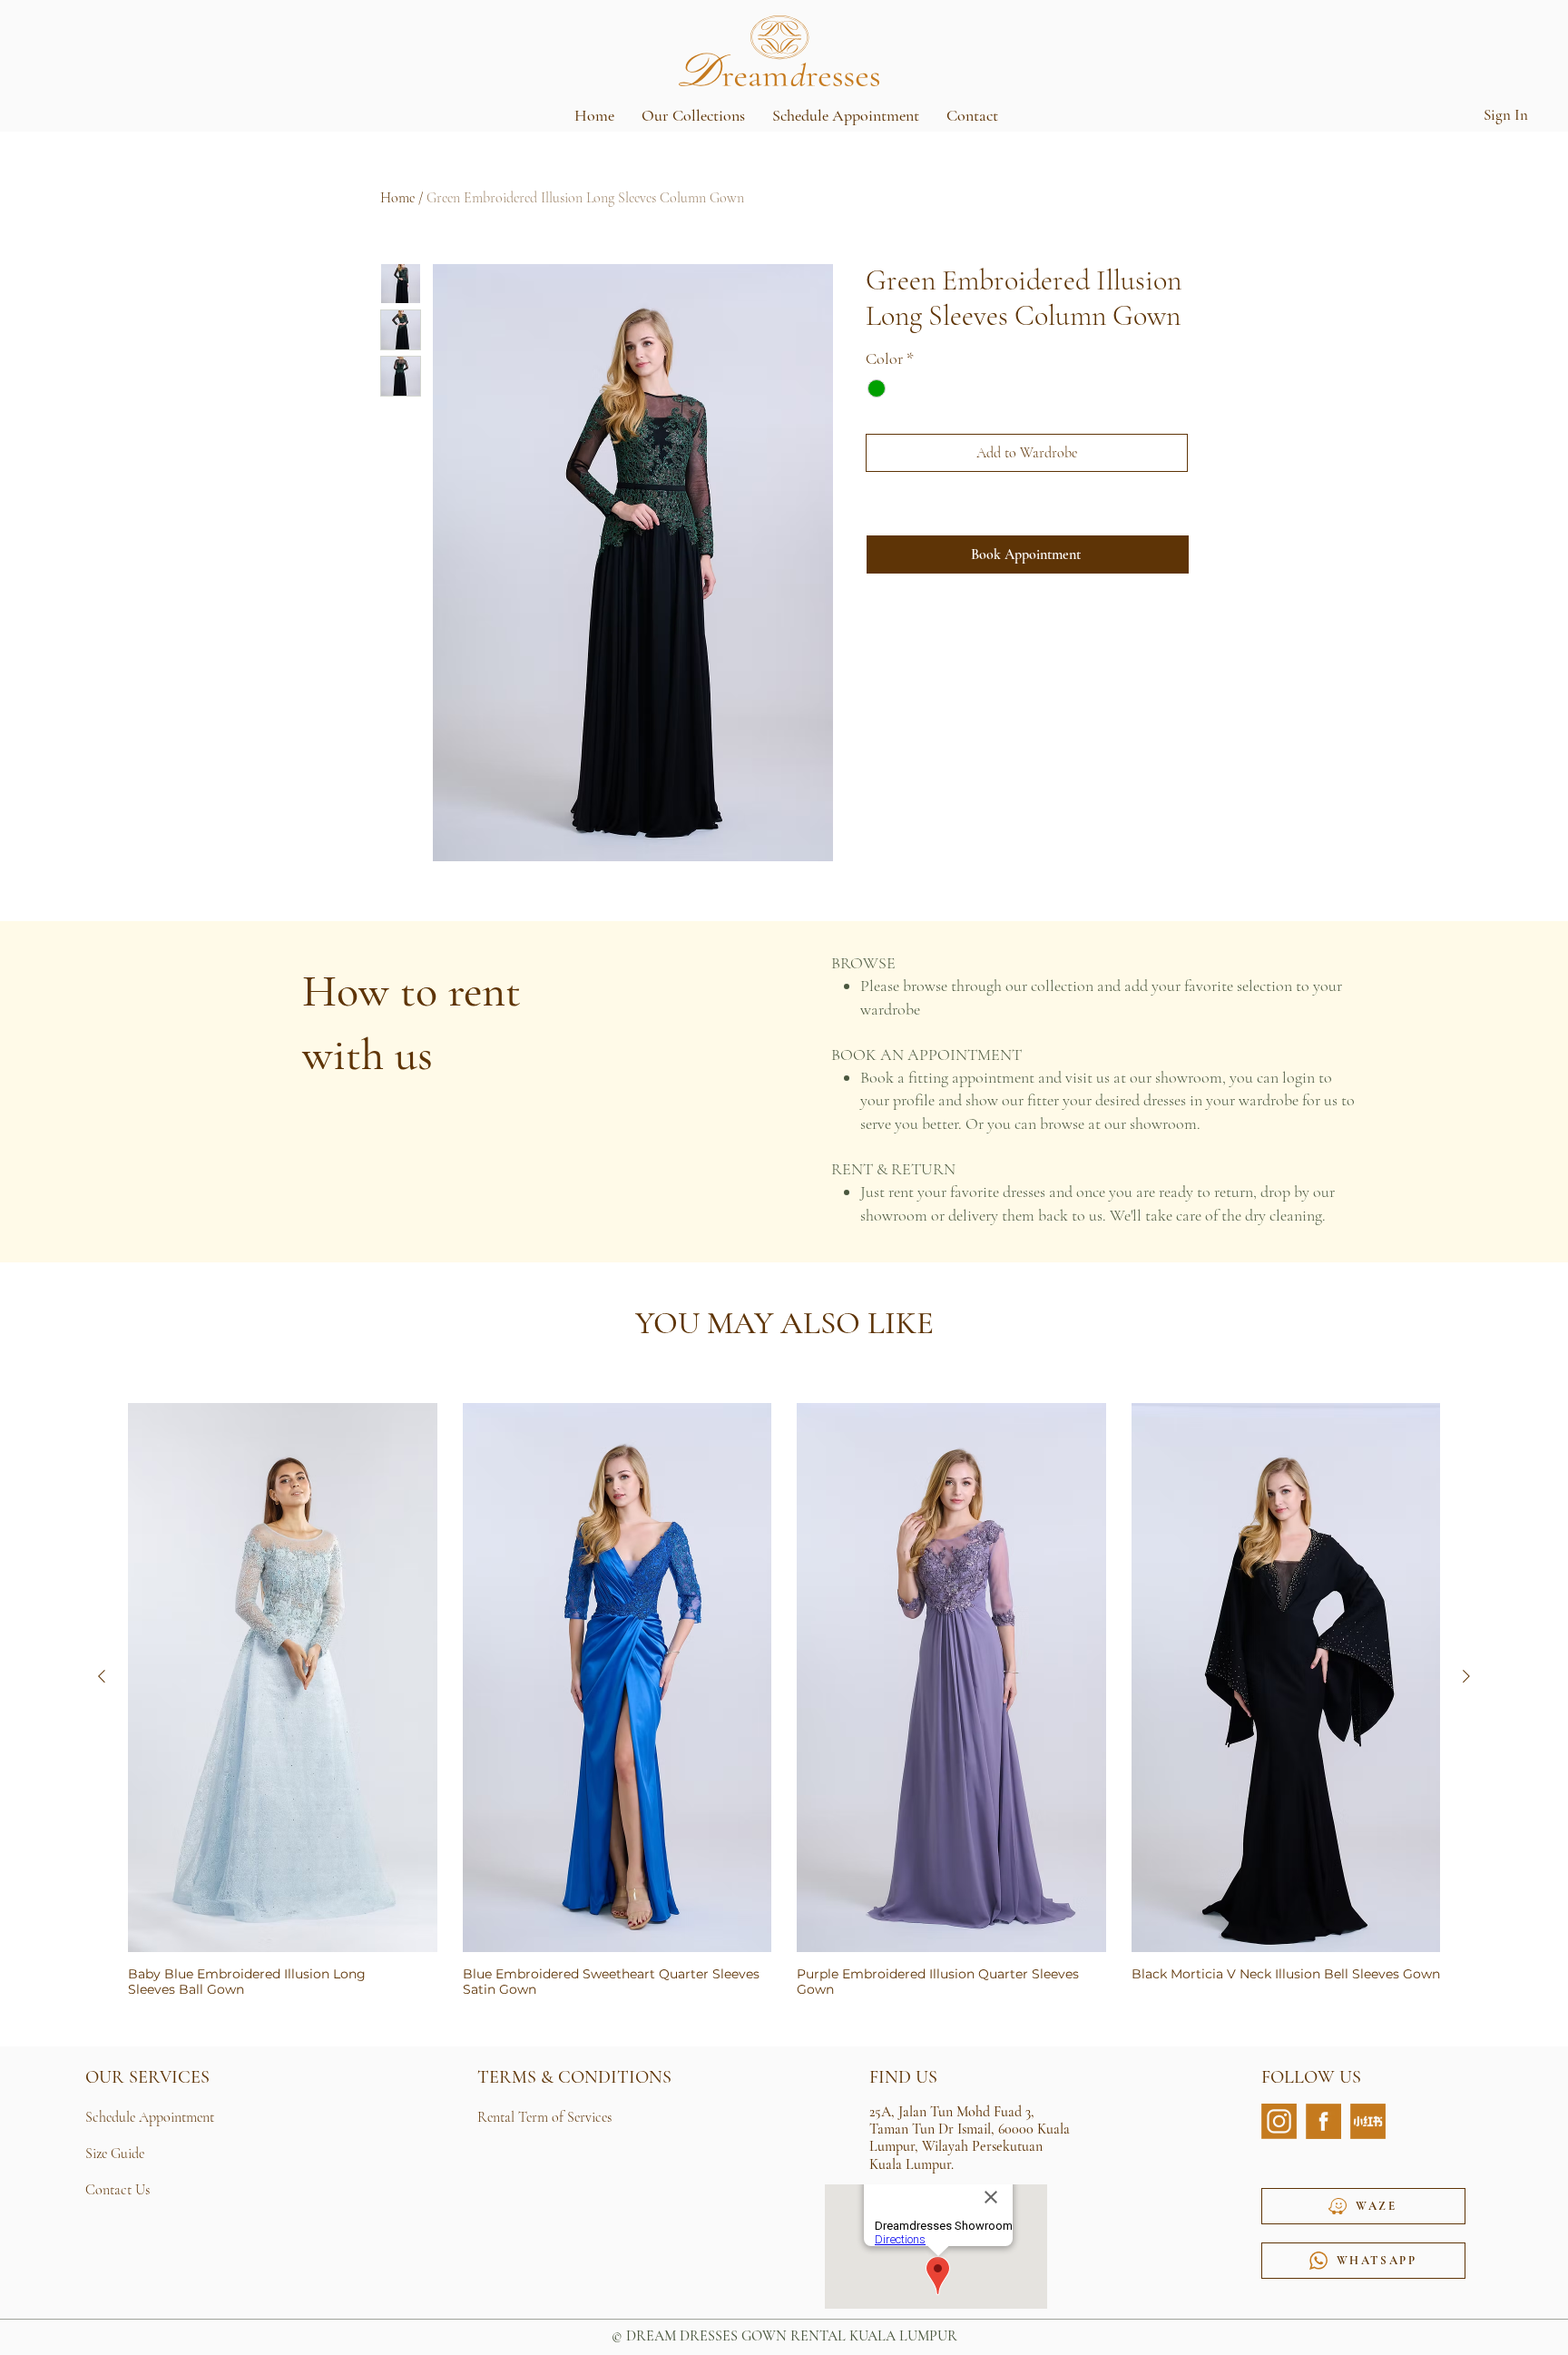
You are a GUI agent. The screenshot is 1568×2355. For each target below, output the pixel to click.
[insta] (1279, 2121)
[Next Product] (1466, 1676)
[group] (784, 1700)
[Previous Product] (102, 1676)
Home (397, 198)
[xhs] (1368, 2121)
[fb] (1323, 2121)
